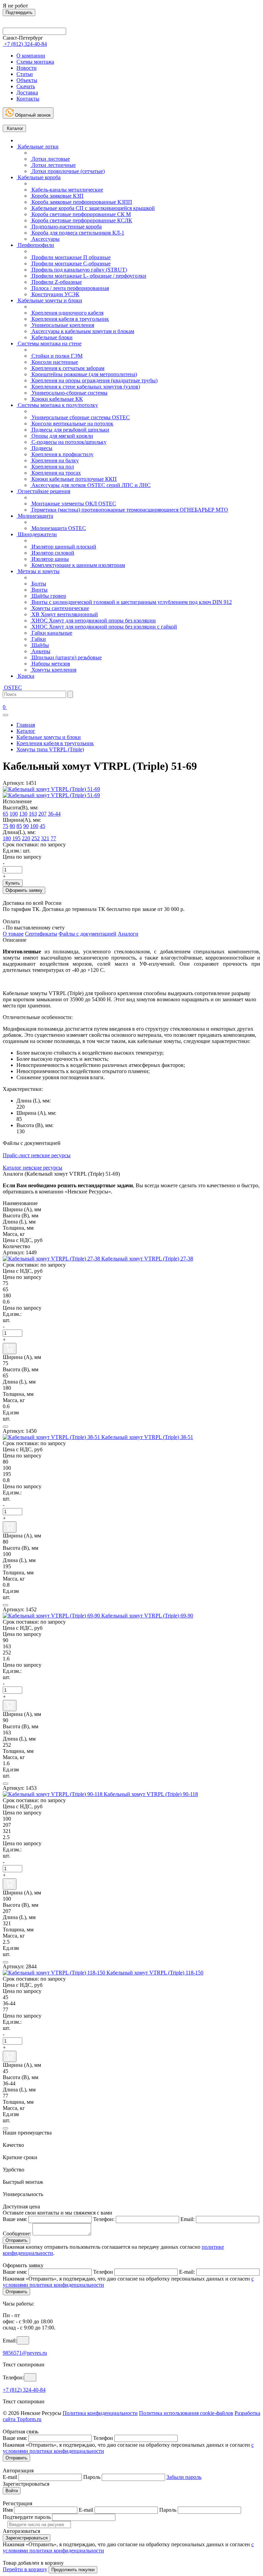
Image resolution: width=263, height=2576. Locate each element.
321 (45, 838)
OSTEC (12, 688)
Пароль (92, 2477)
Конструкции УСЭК (55, 294)
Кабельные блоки (51, 337)
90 (26, 826)
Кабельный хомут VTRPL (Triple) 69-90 (147, 1616)
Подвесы (41, 448)
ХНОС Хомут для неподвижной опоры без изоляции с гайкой (104, 627)
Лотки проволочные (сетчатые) (67, 171)
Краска (25, 676)
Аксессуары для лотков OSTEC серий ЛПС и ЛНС (90, 485)
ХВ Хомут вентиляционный (64, 614)
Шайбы (40, 645)
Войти (12, 2491)
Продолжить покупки (73, 2570)
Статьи (25, 74)
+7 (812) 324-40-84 (24, 2390)
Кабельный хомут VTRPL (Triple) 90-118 (151, 1794)
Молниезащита (35, 516)
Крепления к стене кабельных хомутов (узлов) (85, 387)
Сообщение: (17, 2234)
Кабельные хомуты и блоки (49, 300)
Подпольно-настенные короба (66, 227)
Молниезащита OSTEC (58, 528)
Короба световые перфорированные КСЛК (81, 220)
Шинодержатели (37, 534)
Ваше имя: (15, 2219)
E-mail (10, 2477)
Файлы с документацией (87, 934)
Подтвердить (19, 12)
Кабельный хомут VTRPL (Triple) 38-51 (147, 1437)
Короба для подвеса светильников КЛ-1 (77, 233)
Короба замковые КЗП (57, 196)
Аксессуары (45, 239)
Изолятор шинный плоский (63, 547)
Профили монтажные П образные (70, 257)
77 (53, 838)
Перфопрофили (35, 245)
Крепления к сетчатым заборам (67, 368)
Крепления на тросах (55, 473)
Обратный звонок (32, 115)
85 (19, 826)
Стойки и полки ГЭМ (56, 356)
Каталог (14, 128)
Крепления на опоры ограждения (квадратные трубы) (94, 380)
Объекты (27, 80)
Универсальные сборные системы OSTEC (80, 417)
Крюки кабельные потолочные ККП (73, 479)
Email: (187, 2219)
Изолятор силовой (52, 553)
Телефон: (104, 2219)
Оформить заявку (24, 890)
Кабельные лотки (37, 147)
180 (7, 838)
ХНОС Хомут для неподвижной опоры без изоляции (93, 620)
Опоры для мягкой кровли (62, 436)
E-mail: (187, 2272)
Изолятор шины (49, 559)
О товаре (13, 934)
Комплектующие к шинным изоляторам (78, 565)
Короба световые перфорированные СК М (80, 214)
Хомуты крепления (53, 670)
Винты (39, 590)
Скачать (26, 86)
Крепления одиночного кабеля (67, 313)
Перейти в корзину (25, 2569)
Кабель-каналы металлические (67, 190)
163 (33, 814)
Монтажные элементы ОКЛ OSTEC (73, 504)
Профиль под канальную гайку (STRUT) (79, 270)
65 (5, 814)
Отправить (16, 2240)
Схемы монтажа (35, 62)
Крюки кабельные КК (57, 399)
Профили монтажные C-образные (70, 263)
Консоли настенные (54, 362)
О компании (31, 56)
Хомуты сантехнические (60, 608)
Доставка (27, 93)
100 (14, 814)
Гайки (38, 639)
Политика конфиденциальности (100, 2413)
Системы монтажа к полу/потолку (57, 405)
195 (16, 838)
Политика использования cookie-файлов (186, 2413)
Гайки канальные (51, 633)
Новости (27, 68)
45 (42, 826)
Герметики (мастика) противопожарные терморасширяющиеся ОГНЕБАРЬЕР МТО (129, 510)
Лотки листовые (50, 159)
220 (26, 838)
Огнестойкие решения (43, 491)
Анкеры (40, 651)
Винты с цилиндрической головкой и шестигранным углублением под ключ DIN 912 (131, 602)
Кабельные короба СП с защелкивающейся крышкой (92, 208)
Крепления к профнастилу (62, 454)
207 (42, 814)
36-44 (54, 814)
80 (12, 826)
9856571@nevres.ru (25, 2353)
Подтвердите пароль (27, 2517)
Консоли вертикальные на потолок (72, 424)
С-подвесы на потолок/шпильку (68, 442)
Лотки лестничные (53, 165)
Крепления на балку (54, 460)
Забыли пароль (184, 2477)
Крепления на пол (52, 467)
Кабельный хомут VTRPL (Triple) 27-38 (147, 1259)
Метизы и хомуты (38, 571)
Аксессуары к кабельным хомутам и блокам (82, 331)
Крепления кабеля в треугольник (70, 319)
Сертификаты (41, 934)
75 (5, 826)
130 (23, 814)
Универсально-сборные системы (69, 393)
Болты (38, 584)
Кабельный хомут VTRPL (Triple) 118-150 (155, 1973)
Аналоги (128, 934)
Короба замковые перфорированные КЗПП (81, 202)
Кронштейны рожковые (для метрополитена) (84, 374)
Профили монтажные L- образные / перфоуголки (88, 276)
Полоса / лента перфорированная (70, 288)
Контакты (28, 99)
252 (36, 838)
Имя (8, 2510)
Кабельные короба (39, 177)
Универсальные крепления (62, 325)
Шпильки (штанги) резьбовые (66, 657)
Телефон (103, 2272)
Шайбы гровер (48, 596)
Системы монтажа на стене (49, 344)
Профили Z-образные (56, 282)
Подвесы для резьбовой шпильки (70, 430)
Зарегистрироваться (27, 2538)
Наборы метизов (50, 664)
